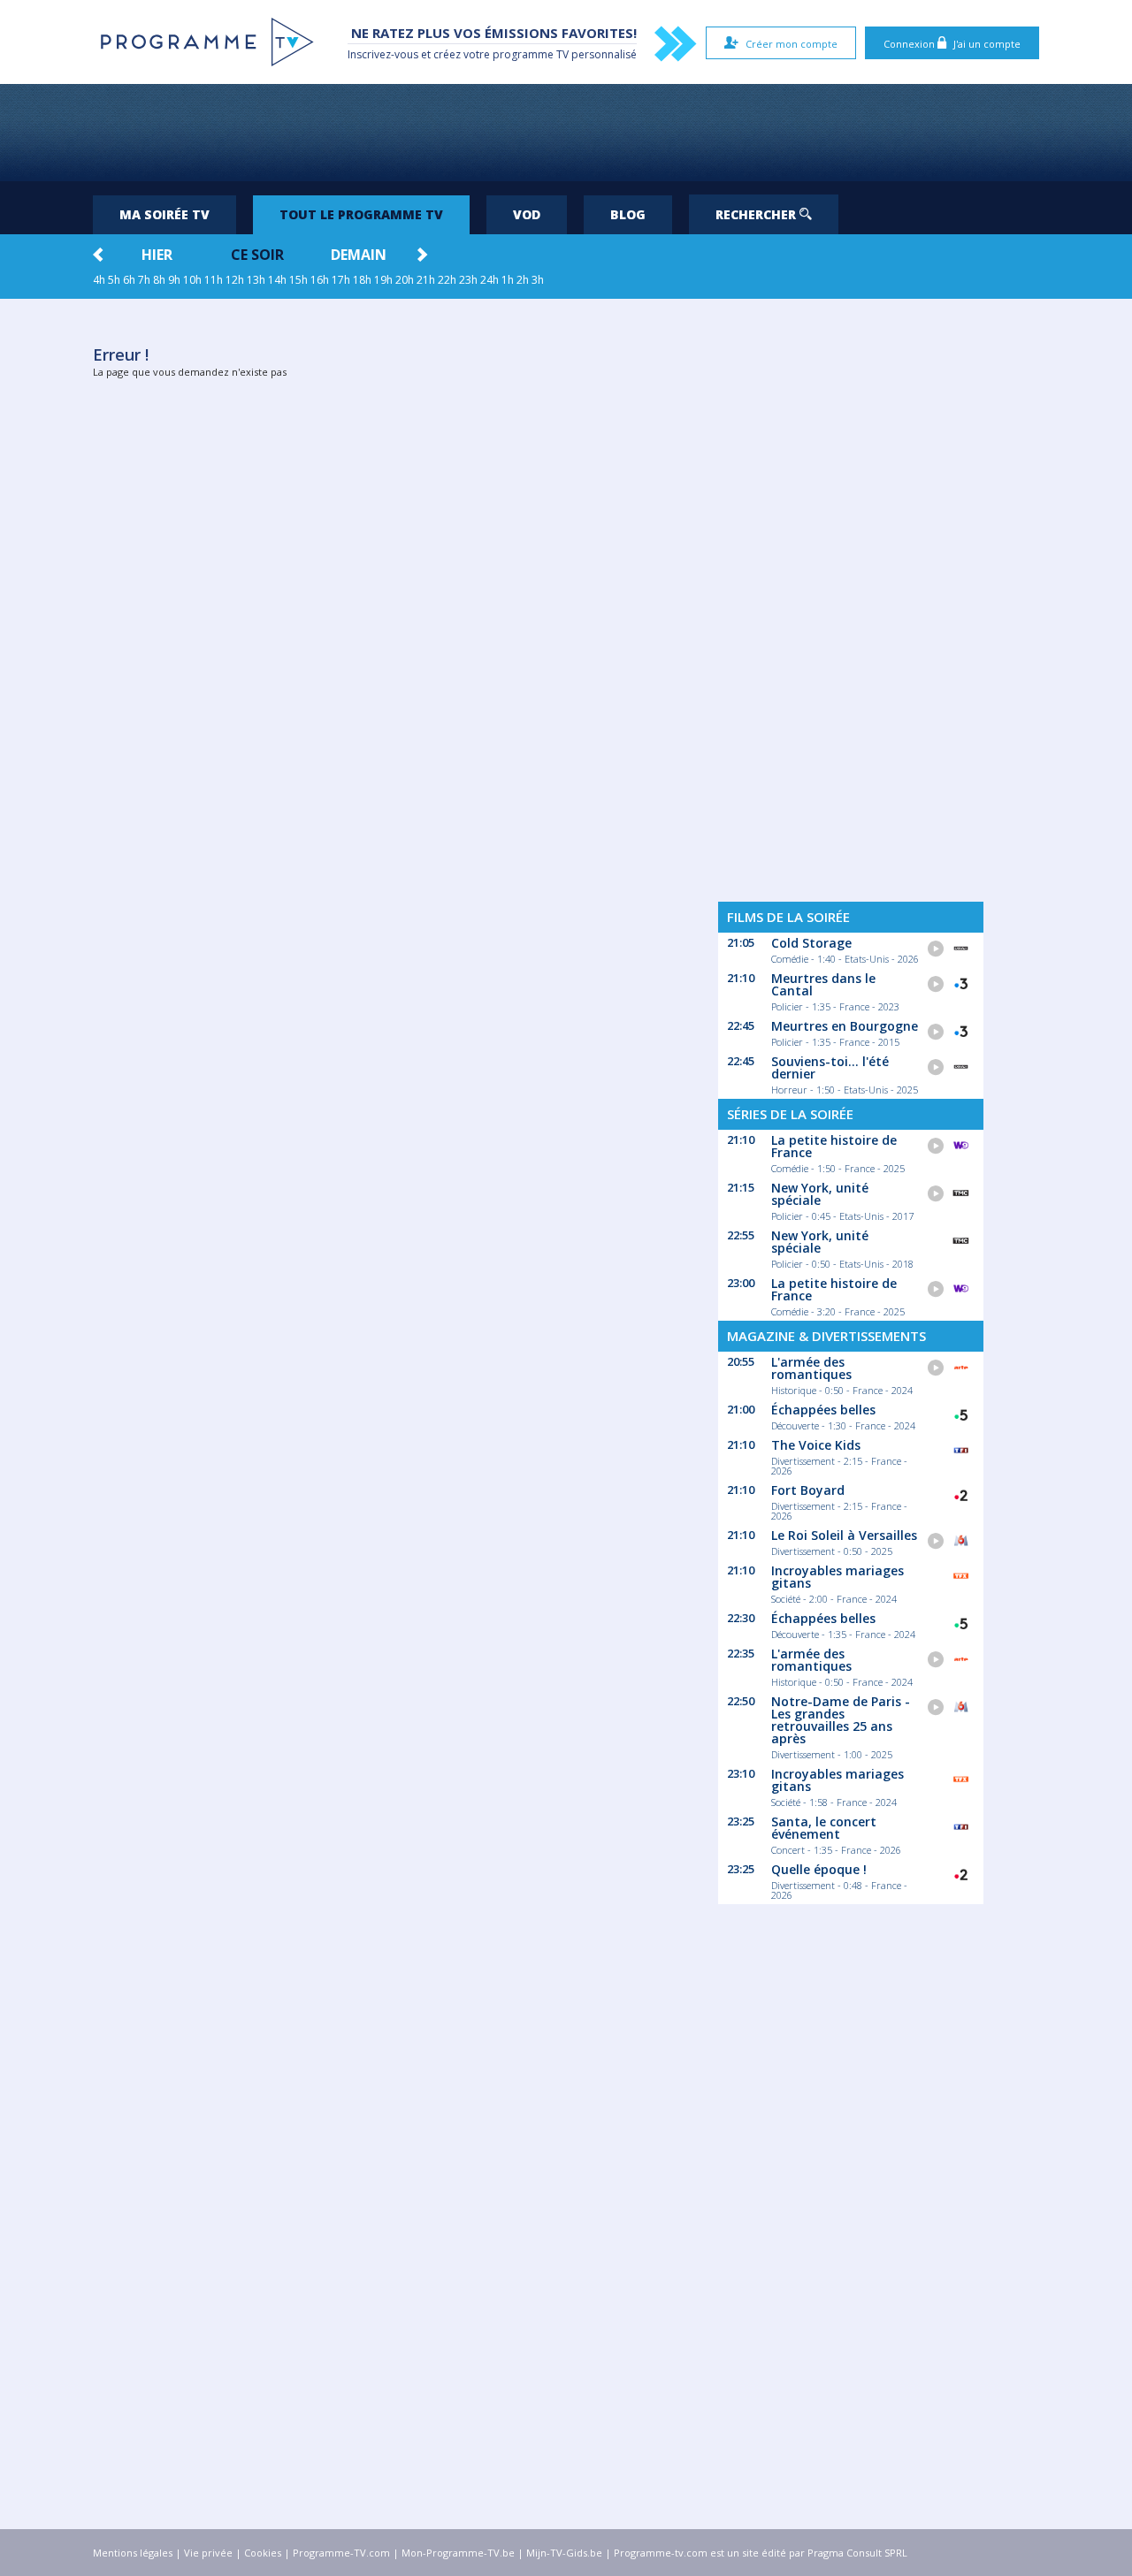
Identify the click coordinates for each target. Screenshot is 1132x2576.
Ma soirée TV (164, 214)
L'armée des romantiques (811, 1368)
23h (468, 280)
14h (277, 280)
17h (341, 280)
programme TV (531, 54)
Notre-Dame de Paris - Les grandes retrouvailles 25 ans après (841, 1720)
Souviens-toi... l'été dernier (830, 1067)
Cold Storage (811, 943)
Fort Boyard (808, 1490)
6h (129, 280)
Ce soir (257, 255)
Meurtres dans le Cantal (823, 984)
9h (174, 280)
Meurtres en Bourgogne (845, 1026)
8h (159, 280)
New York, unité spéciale (820, 1194)
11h (214, 280)
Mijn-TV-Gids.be (564, 2553)
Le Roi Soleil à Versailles (844, 1535)
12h (235, 280)
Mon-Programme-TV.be (458, 2553)
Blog (628, 214)
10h (192, 280)
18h (362, 280)
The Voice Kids (816, 1445)
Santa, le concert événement (824, 1828)
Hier (157, 255)
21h (426, 280)
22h (447, 280)
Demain (359, 255)
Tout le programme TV (361, 214)
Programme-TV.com (341, 2553)
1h (508, 280)
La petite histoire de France (834, 1146)
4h (99, 280)
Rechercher (757, 214)
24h (490, 280)
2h (523, 280)
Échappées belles (823, 1410)
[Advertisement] (566, 133)
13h (256, 280)
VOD (527, 214)
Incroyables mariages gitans (838, 1577)
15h (298, 280)
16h (320, 280)
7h (144, 280)
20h (405, 280)
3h (538, 280)
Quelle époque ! (819, 1869)
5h (114, 280)
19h (383, 280)
